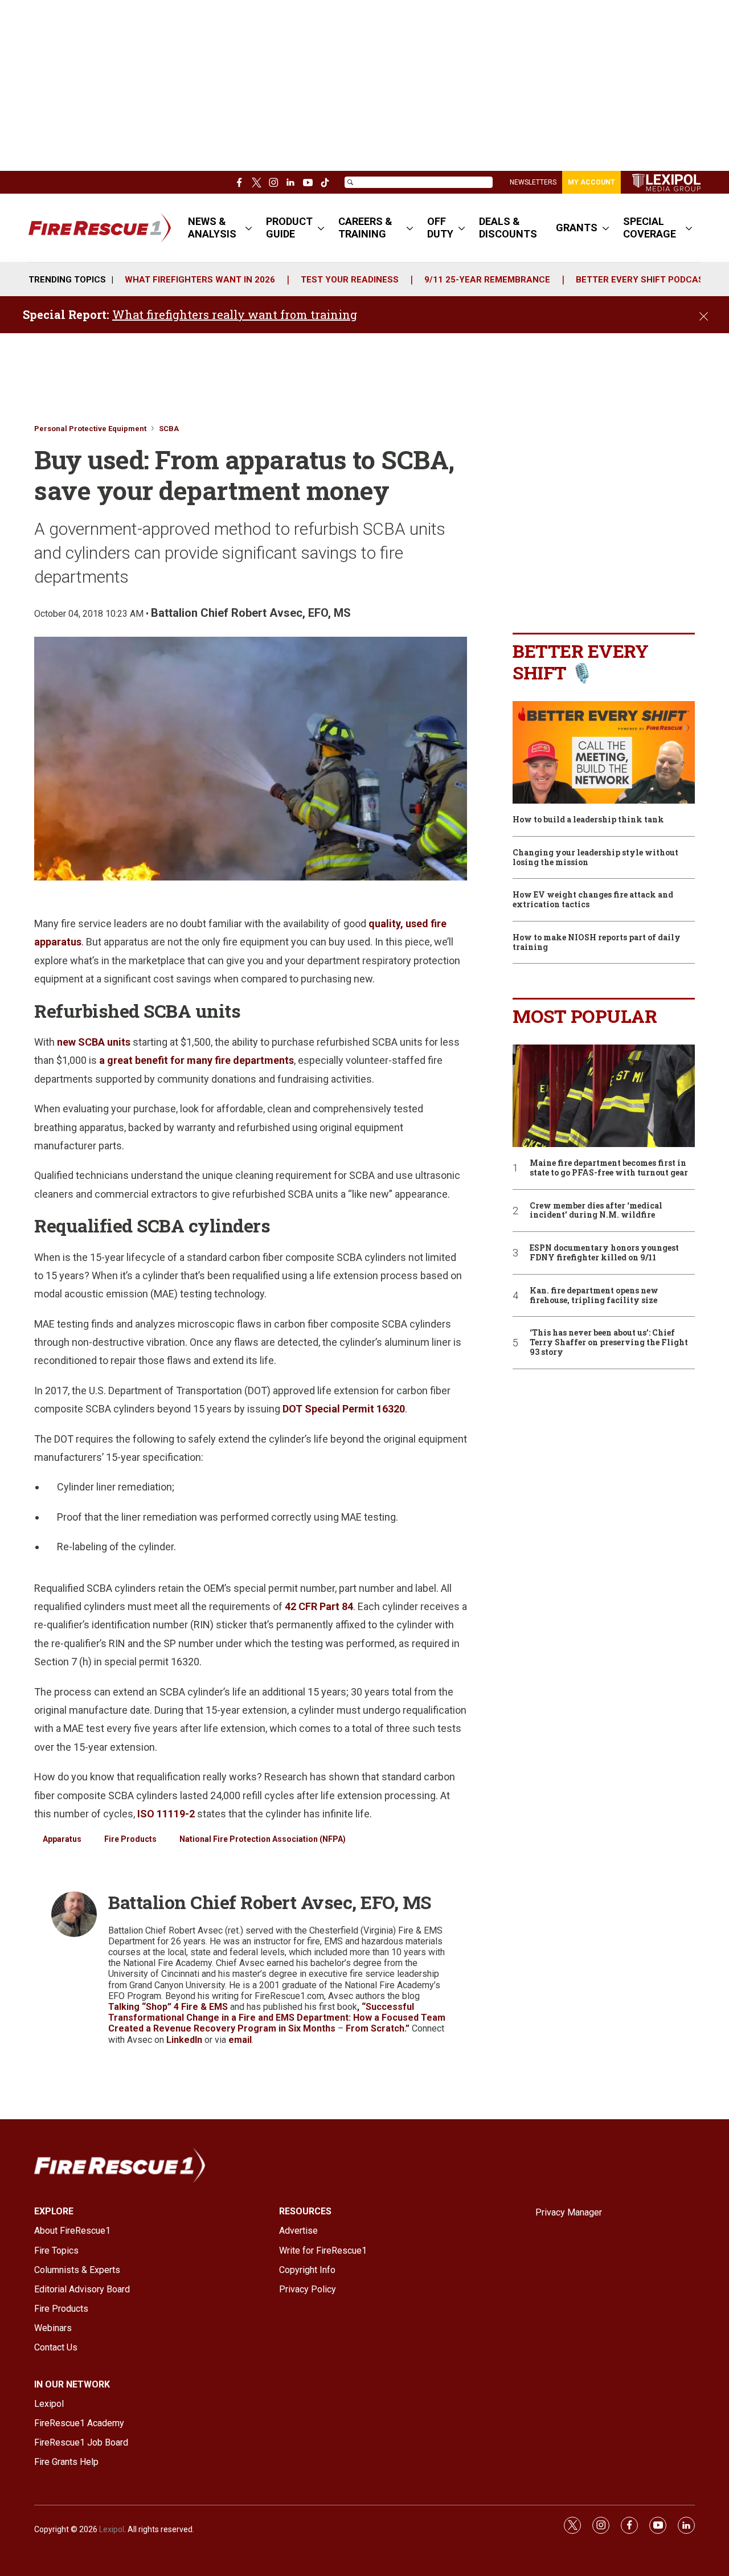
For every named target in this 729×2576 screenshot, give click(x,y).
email (240, 2040)
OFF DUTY (440, 228)
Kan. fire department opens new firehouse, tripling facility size (594, 1296)
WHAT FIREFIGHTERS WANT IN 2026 (200, 280)
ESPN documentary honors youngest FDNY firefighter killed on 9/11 (604, 1253)
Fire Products (130, 1839)
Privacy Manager (569, 2212)
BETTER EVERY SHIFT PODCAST (643, 280)
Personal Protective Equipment (90, 429)
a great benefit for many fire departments (196, 1060)
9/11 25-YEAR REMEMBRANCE (487, 280)
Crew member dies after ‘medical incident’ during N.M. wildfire (596, 1211)
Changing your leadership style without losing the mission (595, 858)
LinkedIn (185, 2040)
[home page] (666, 183)
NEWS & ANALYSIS (212, 228)
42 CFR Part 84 (319, 1606)
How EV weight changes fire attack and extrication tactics (593, 900)
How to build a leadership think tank (588, 820)
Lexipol (112, 2529)
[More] (249, 228)
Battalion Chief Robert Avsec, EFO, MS (251, 613)
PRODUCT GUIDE (289, 228)
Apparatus (62, 1839)
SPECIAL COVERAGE (650, 228)
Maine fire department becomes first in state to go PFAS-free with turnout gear (609, 1168)
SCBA (169, 429)
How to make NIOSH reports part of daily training (597, 943)
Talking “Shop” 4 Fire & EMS (168, 2007)
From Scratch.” (378, 2028)
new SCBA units (94, 1042)
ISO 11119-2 (166, 1814)
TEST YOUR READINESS (350, 280)
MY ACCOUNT (591, 182)
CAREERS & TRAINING (365, 228)
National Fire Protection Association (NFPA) (263, 1839)
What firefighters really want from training (235, 314)
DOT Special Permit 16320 (344, 1409)
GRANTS (577, 228)
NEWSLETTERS (533, 182)
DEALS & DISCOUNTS (508, 228)
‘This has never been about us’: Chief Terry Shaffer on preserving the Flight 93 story (609, 1342)
